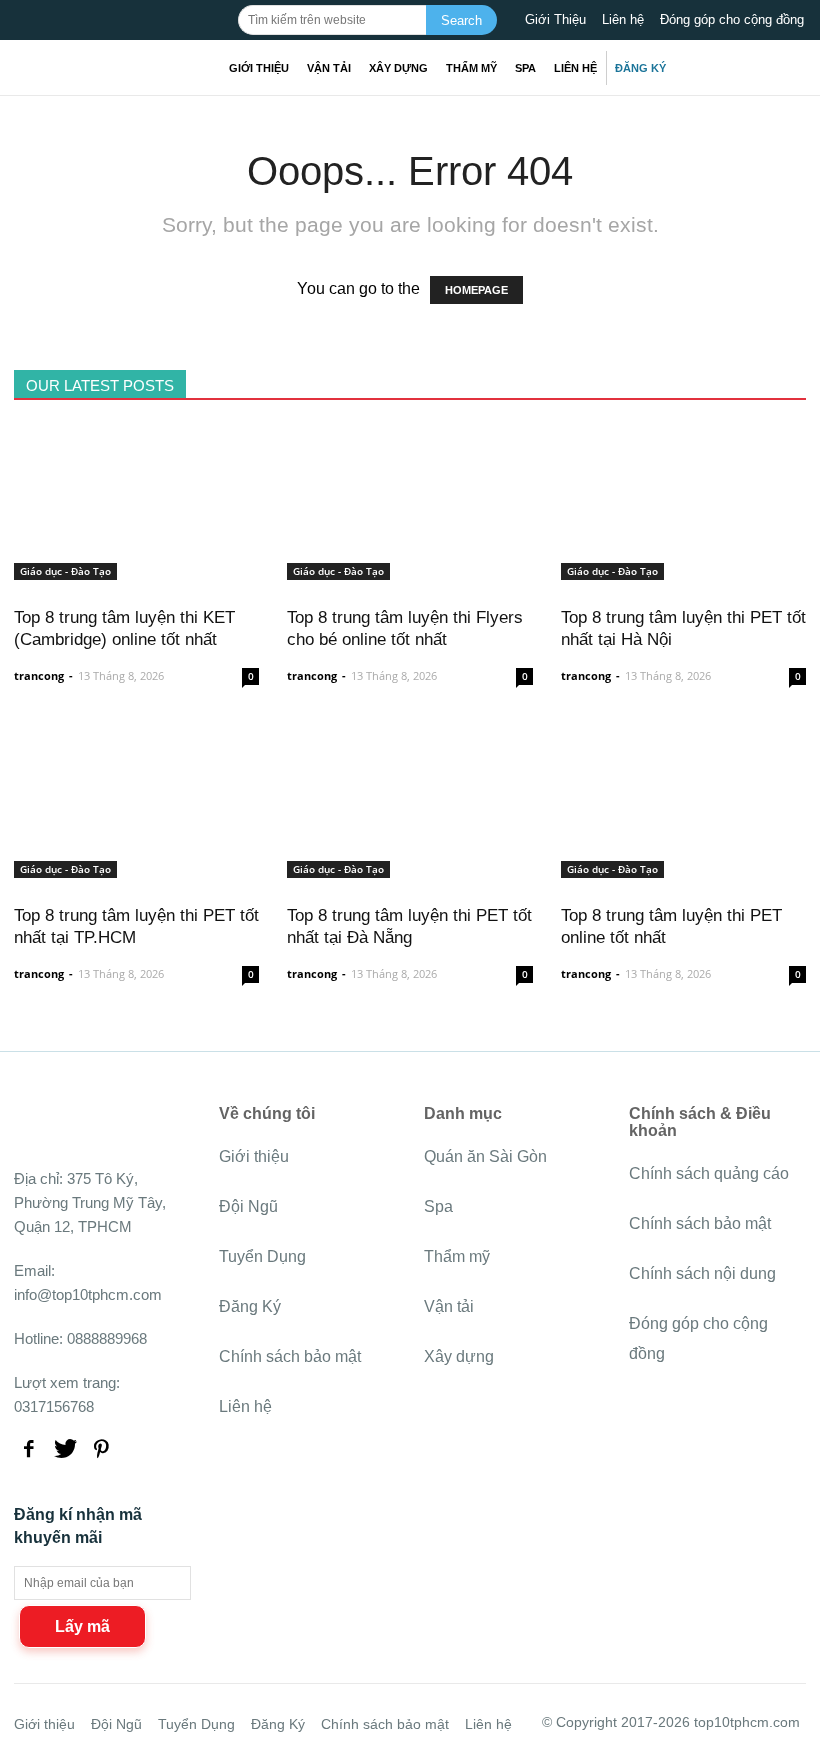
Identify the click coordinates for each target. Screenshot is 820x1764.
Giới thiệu (259, 68)
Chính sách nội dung (702, 1273)
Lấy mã (82, 1626)
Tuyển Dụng (262, 1256)
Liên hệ (623, 19)
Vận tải (329, 68)
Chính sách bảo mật (290, 1356)
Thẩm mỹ (471, 68)
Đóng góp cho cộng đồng (732, 19)
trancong (39, 675)
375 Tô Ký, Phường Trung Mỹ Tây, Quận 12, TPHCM (90, 1202)
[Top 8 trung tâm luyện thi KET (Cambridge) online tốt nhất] (136, 568)
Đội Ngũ (248, 1206)
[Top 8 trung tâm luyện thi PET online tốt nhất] (683, 866)
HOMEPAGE (476, 290)
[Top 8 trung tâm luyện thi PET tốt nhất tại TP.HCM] (136, 866)
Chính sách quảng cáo (709, 1173)
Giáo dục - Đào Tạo (65, 571)
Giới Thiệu (555, 19)
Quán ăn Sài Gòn (485, 1156)
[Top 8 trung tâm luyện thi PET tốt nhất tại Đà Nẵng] (409, 866)
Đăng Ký (640, 68)
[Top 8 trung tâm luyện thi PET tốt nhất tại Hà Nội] (683, 568)
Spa (525, 68)
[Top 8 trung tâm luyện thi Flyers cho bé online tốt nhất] (409, 568)
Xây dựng (398, 68)
